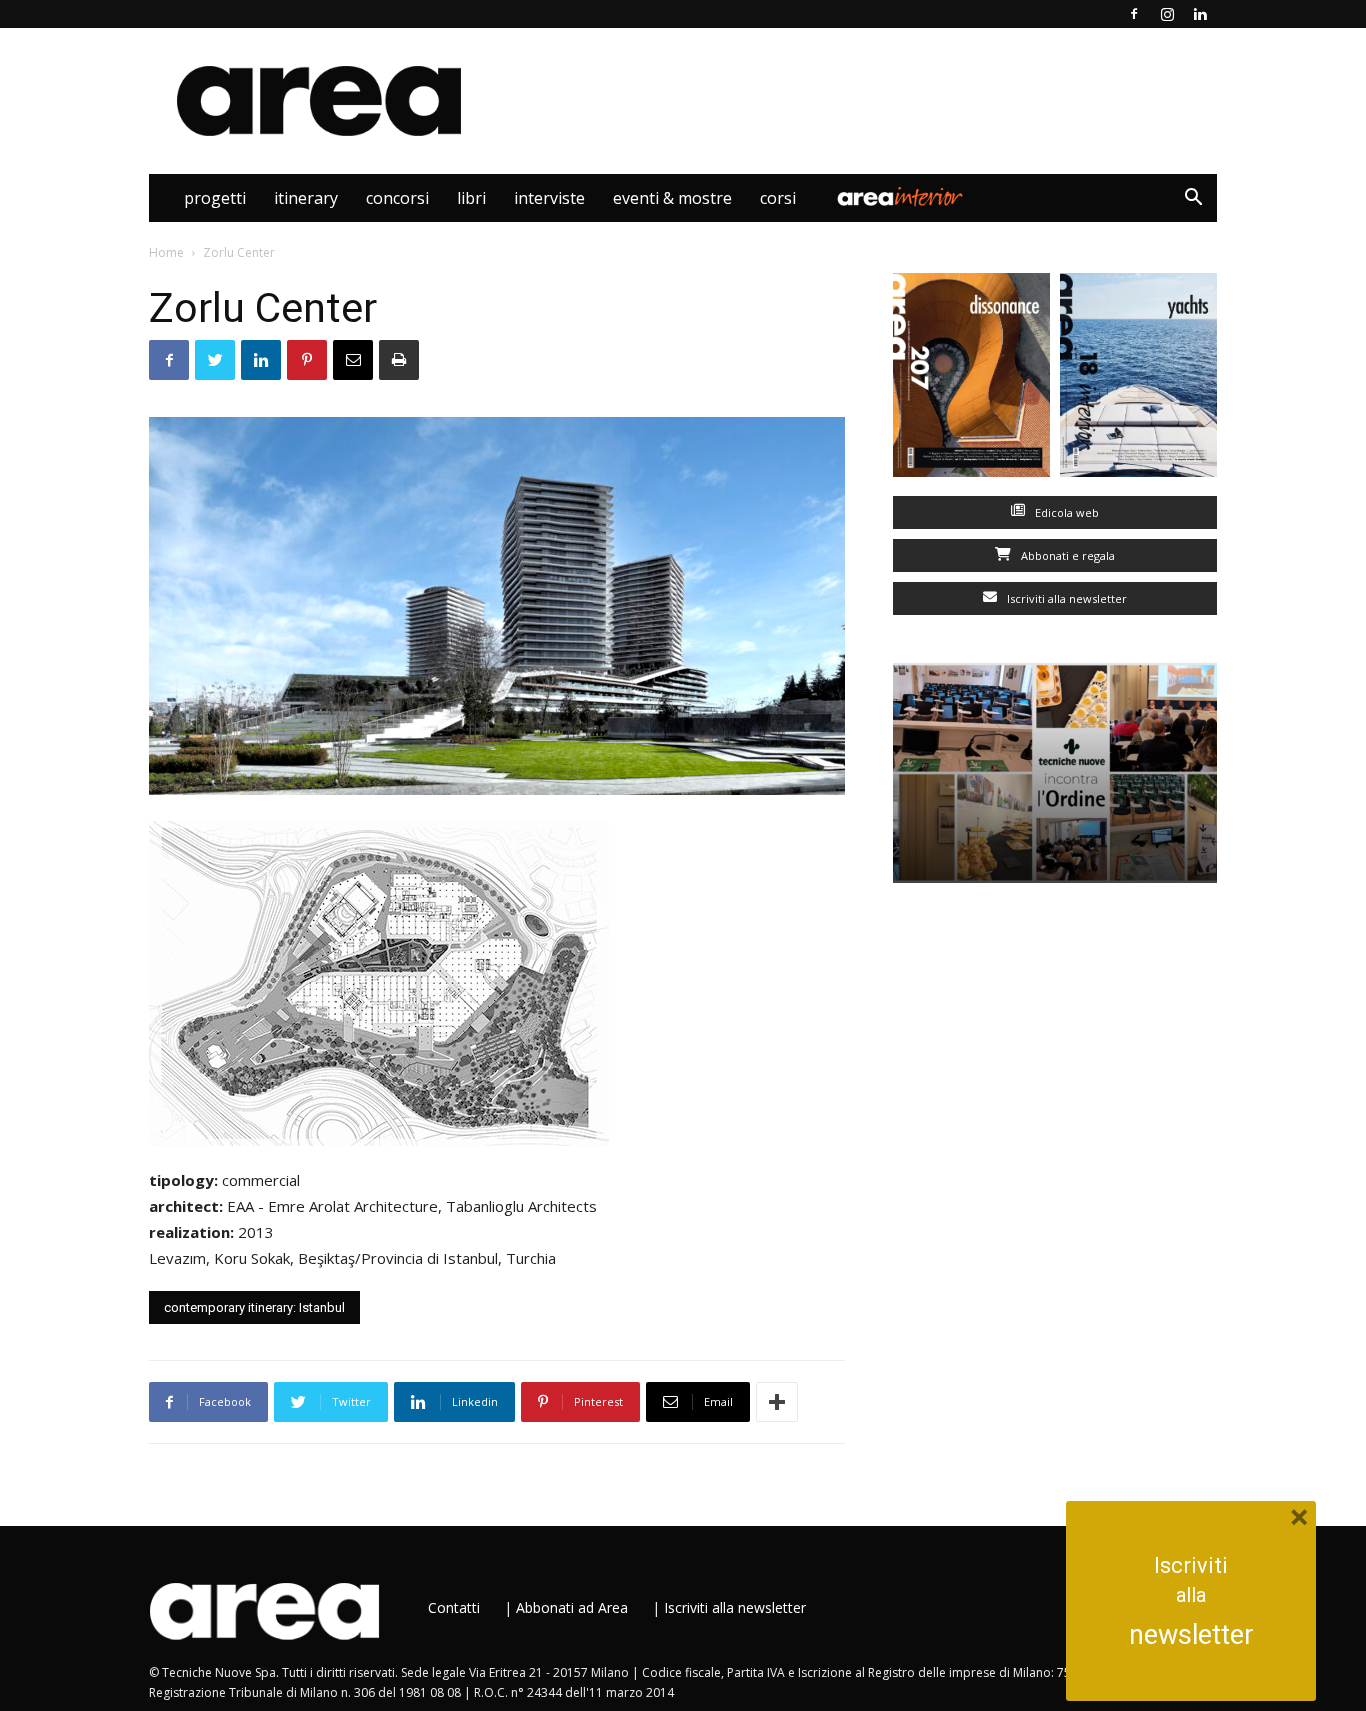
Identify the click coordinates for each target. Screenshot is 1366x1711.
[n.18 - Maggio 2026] (1138, 379)
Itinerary (306, 198)
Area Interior (900, 198)
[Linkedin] (1200, 14)
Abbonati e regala (1066, 555)
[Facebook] (1134, 14)
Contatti (454, 1607)
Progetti (215, 198)
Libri (471, 198)
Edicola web (1065, 512)
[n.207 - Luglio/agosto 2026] (971, 379)
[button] (1193, 199)
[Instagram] (1167, 14)
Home (166, 252)
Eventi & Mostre (672, 198)
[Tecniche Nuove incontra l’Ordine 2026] (1055, 773)
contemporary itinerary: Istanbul (254, 1307)
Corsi (778, 198)
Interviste (549, 198)
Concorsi (397, 198)
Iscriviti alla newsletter (1065, 598)
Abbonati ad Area (572, 1607)
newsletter (1191, 1635)
